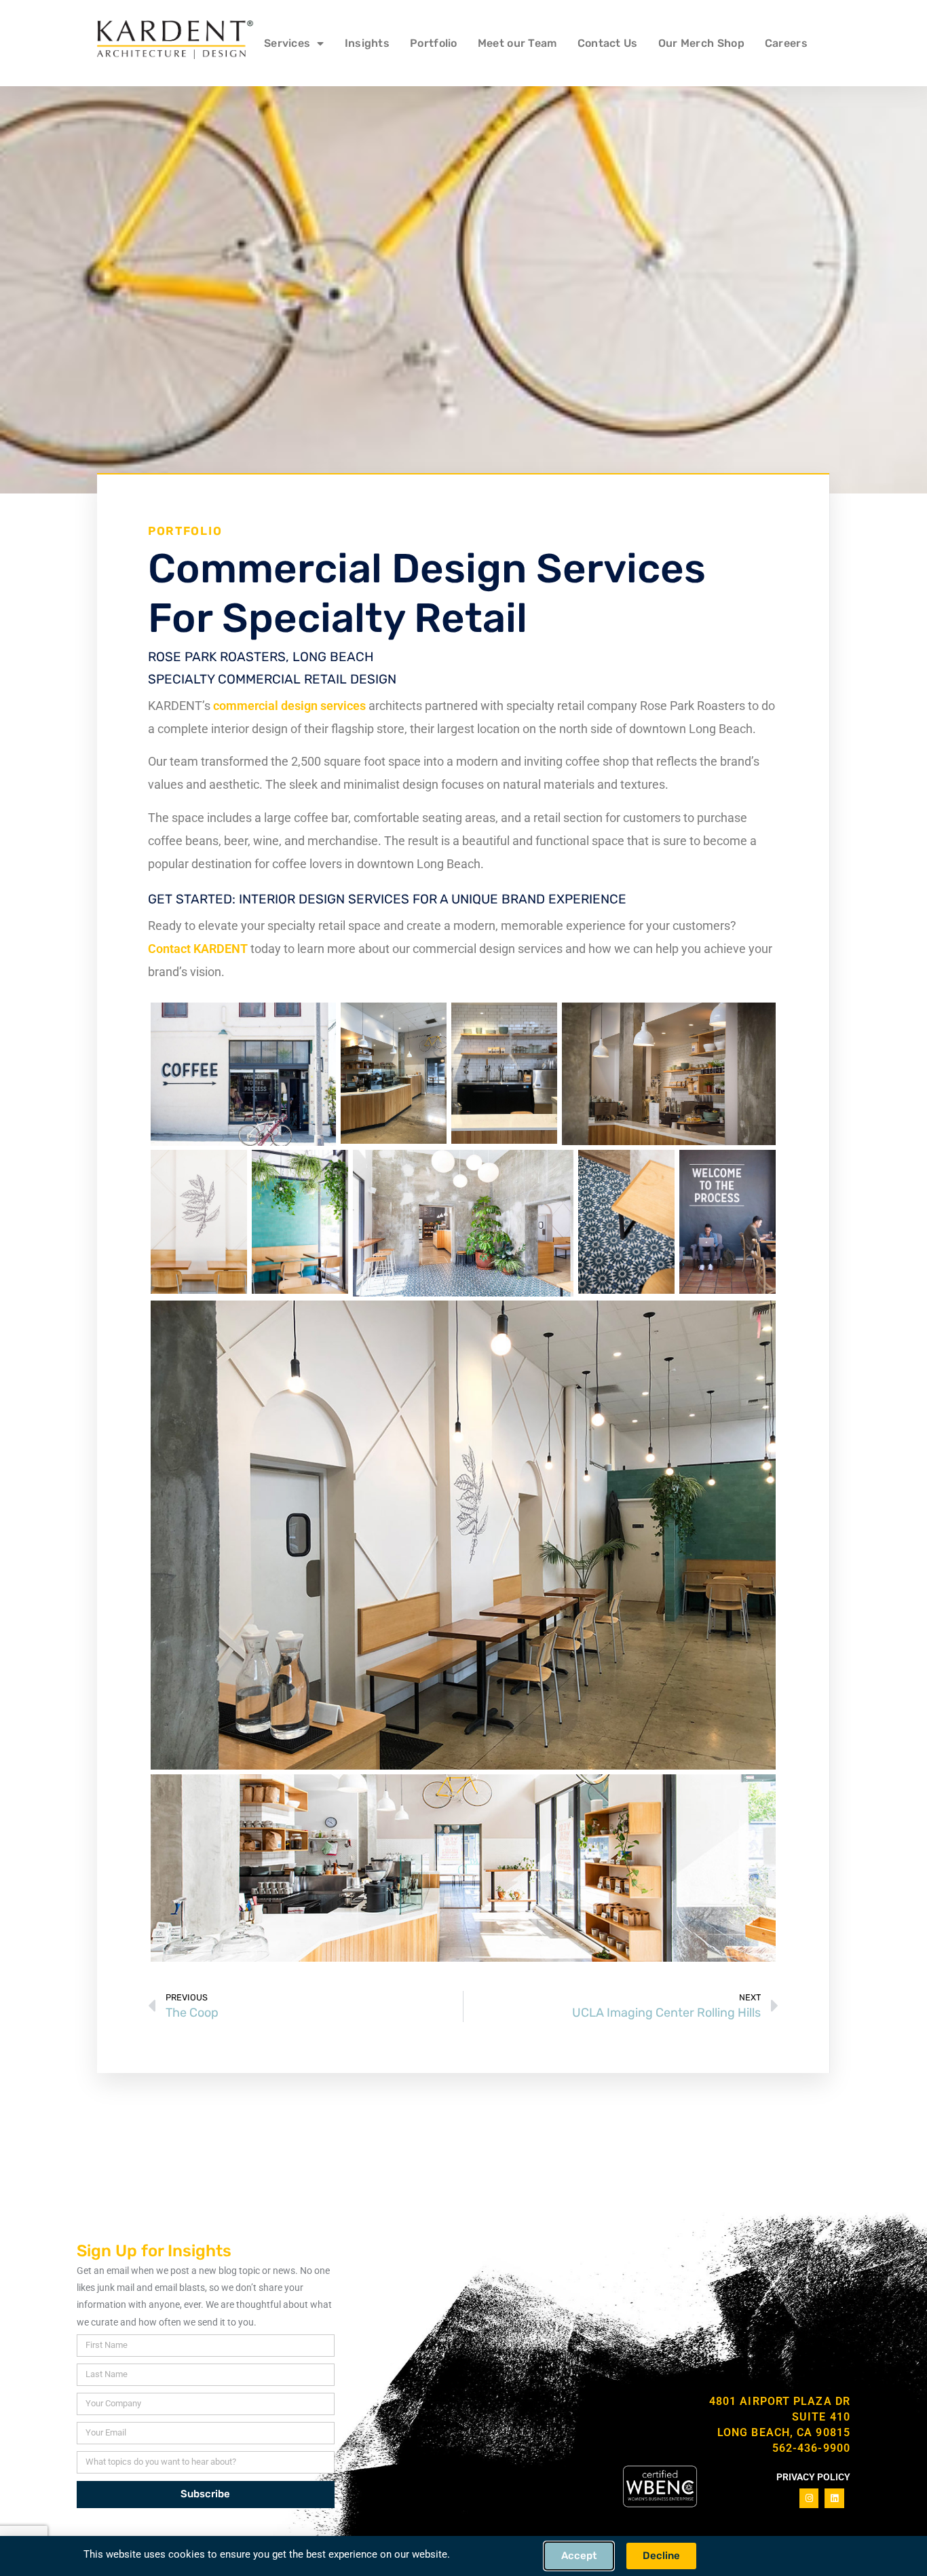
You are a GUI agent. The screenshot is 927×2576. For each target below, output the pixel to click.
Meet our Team (517, 43)
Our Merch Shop (701, 43)
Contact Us (608, 43)
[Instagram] (809, 2498)
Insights (367, 43)
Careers (786, 43)
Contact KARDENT (198, 949)
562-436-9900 (811, 2448)
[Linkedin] (834, 2498)
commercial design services (289, 706)
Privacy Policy (813, 2477)
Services (287, 43)
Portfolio (434, 43)
